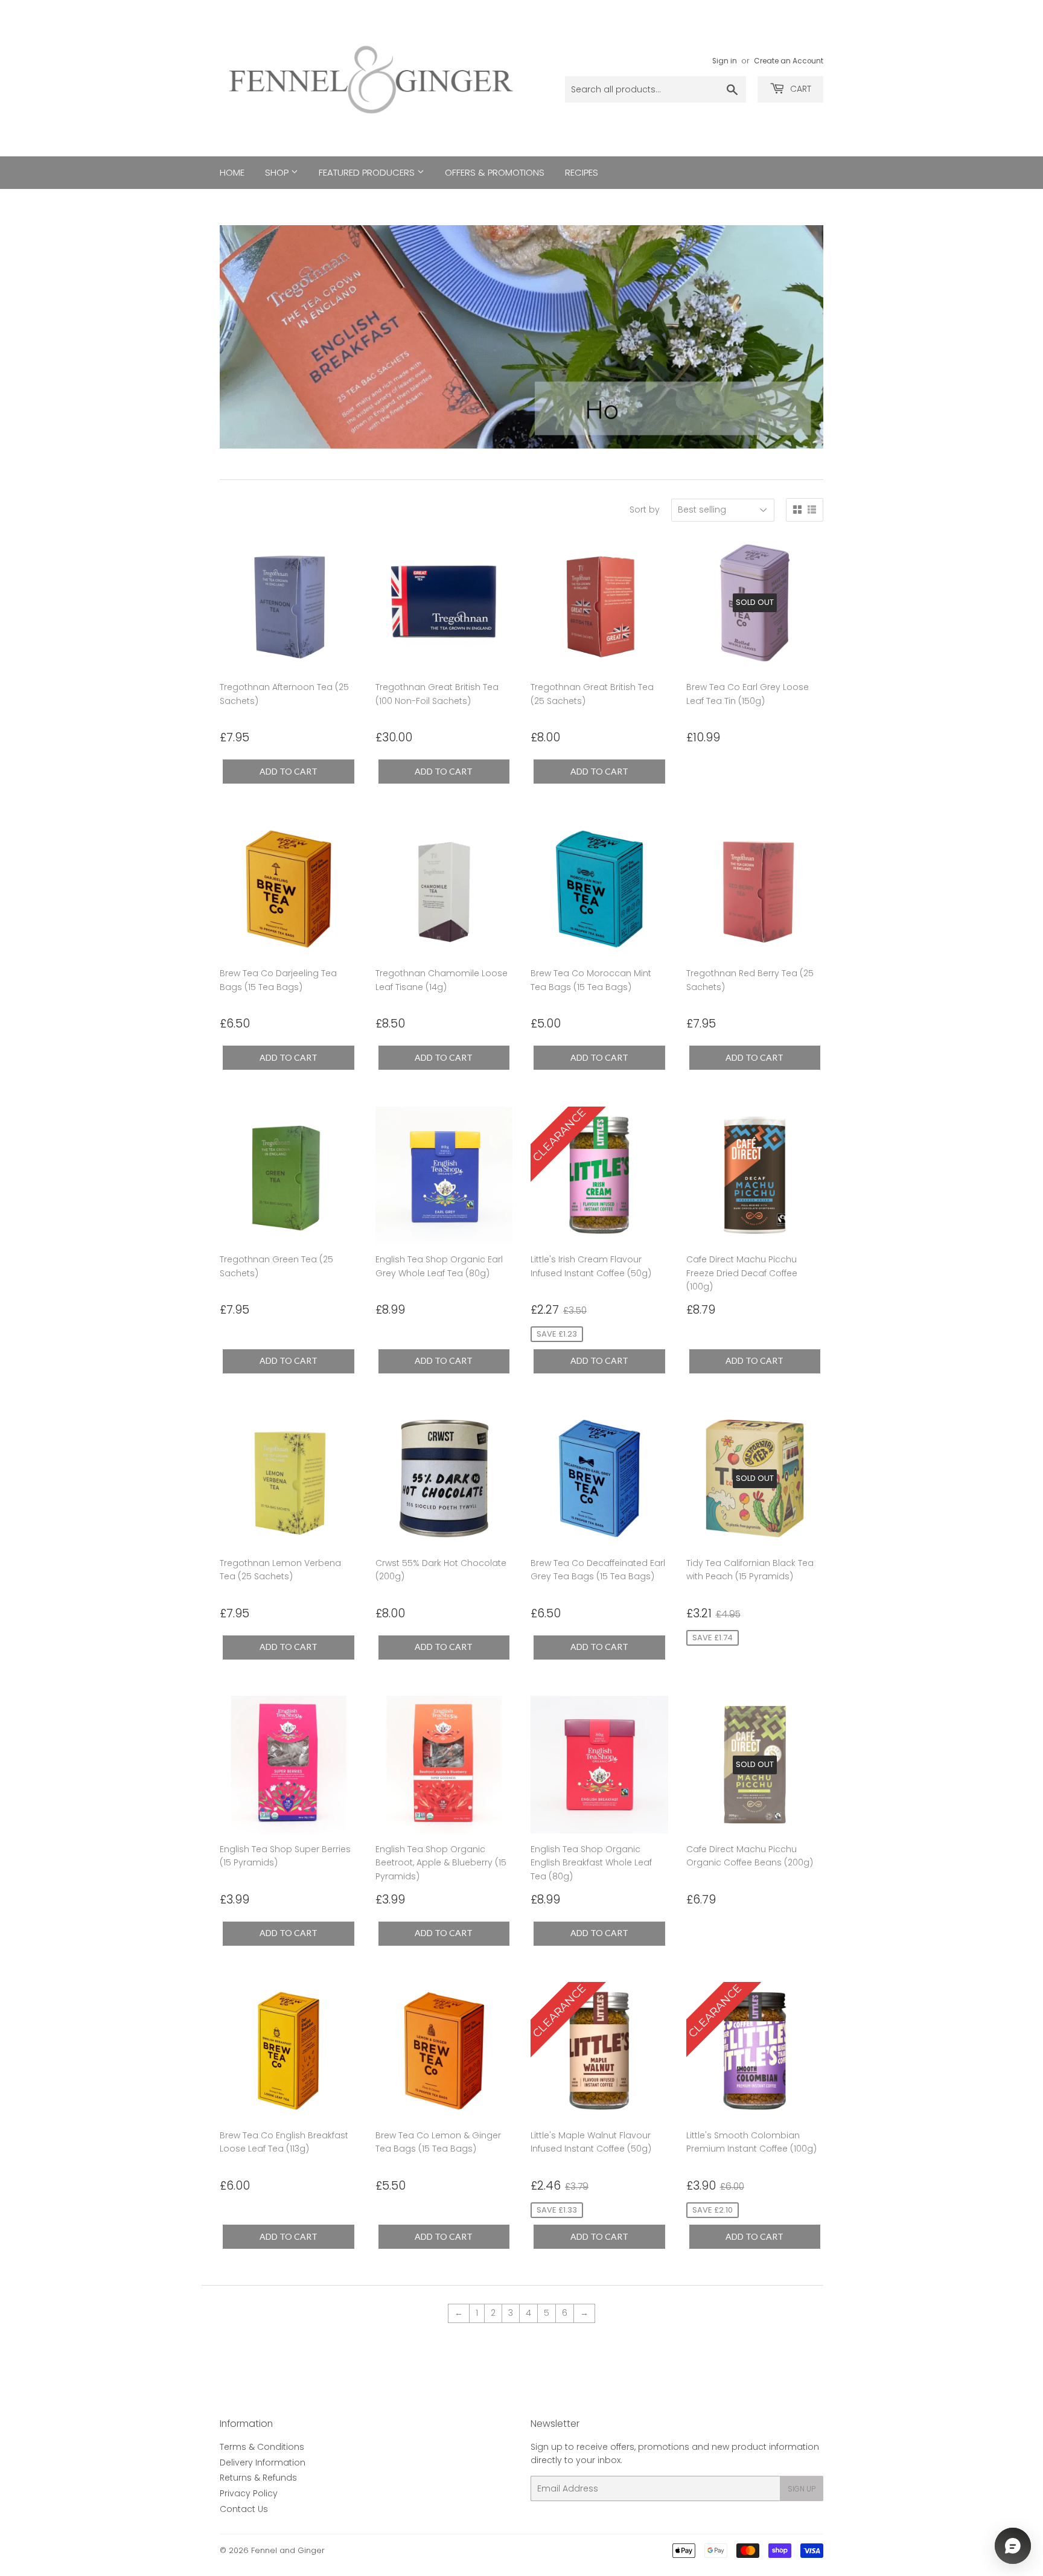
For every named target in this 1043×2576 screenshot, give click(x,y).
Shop (278, 172)
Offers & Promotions (495, 172)
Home (232, 172)
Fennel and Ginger (288, 2550)
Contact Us (244, 2509)
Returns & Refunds (258, 2478)
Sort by (645, 510)
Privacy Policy (249, 2493)
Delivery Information (263, 2463)
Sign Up (802, 2489)
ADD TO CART (289, 771)
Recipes (582, 172)
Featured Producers (368, 172)
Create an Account (789, 61)
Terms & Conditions (262, 2447)
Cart (799, 89)
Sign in (725, 61)
